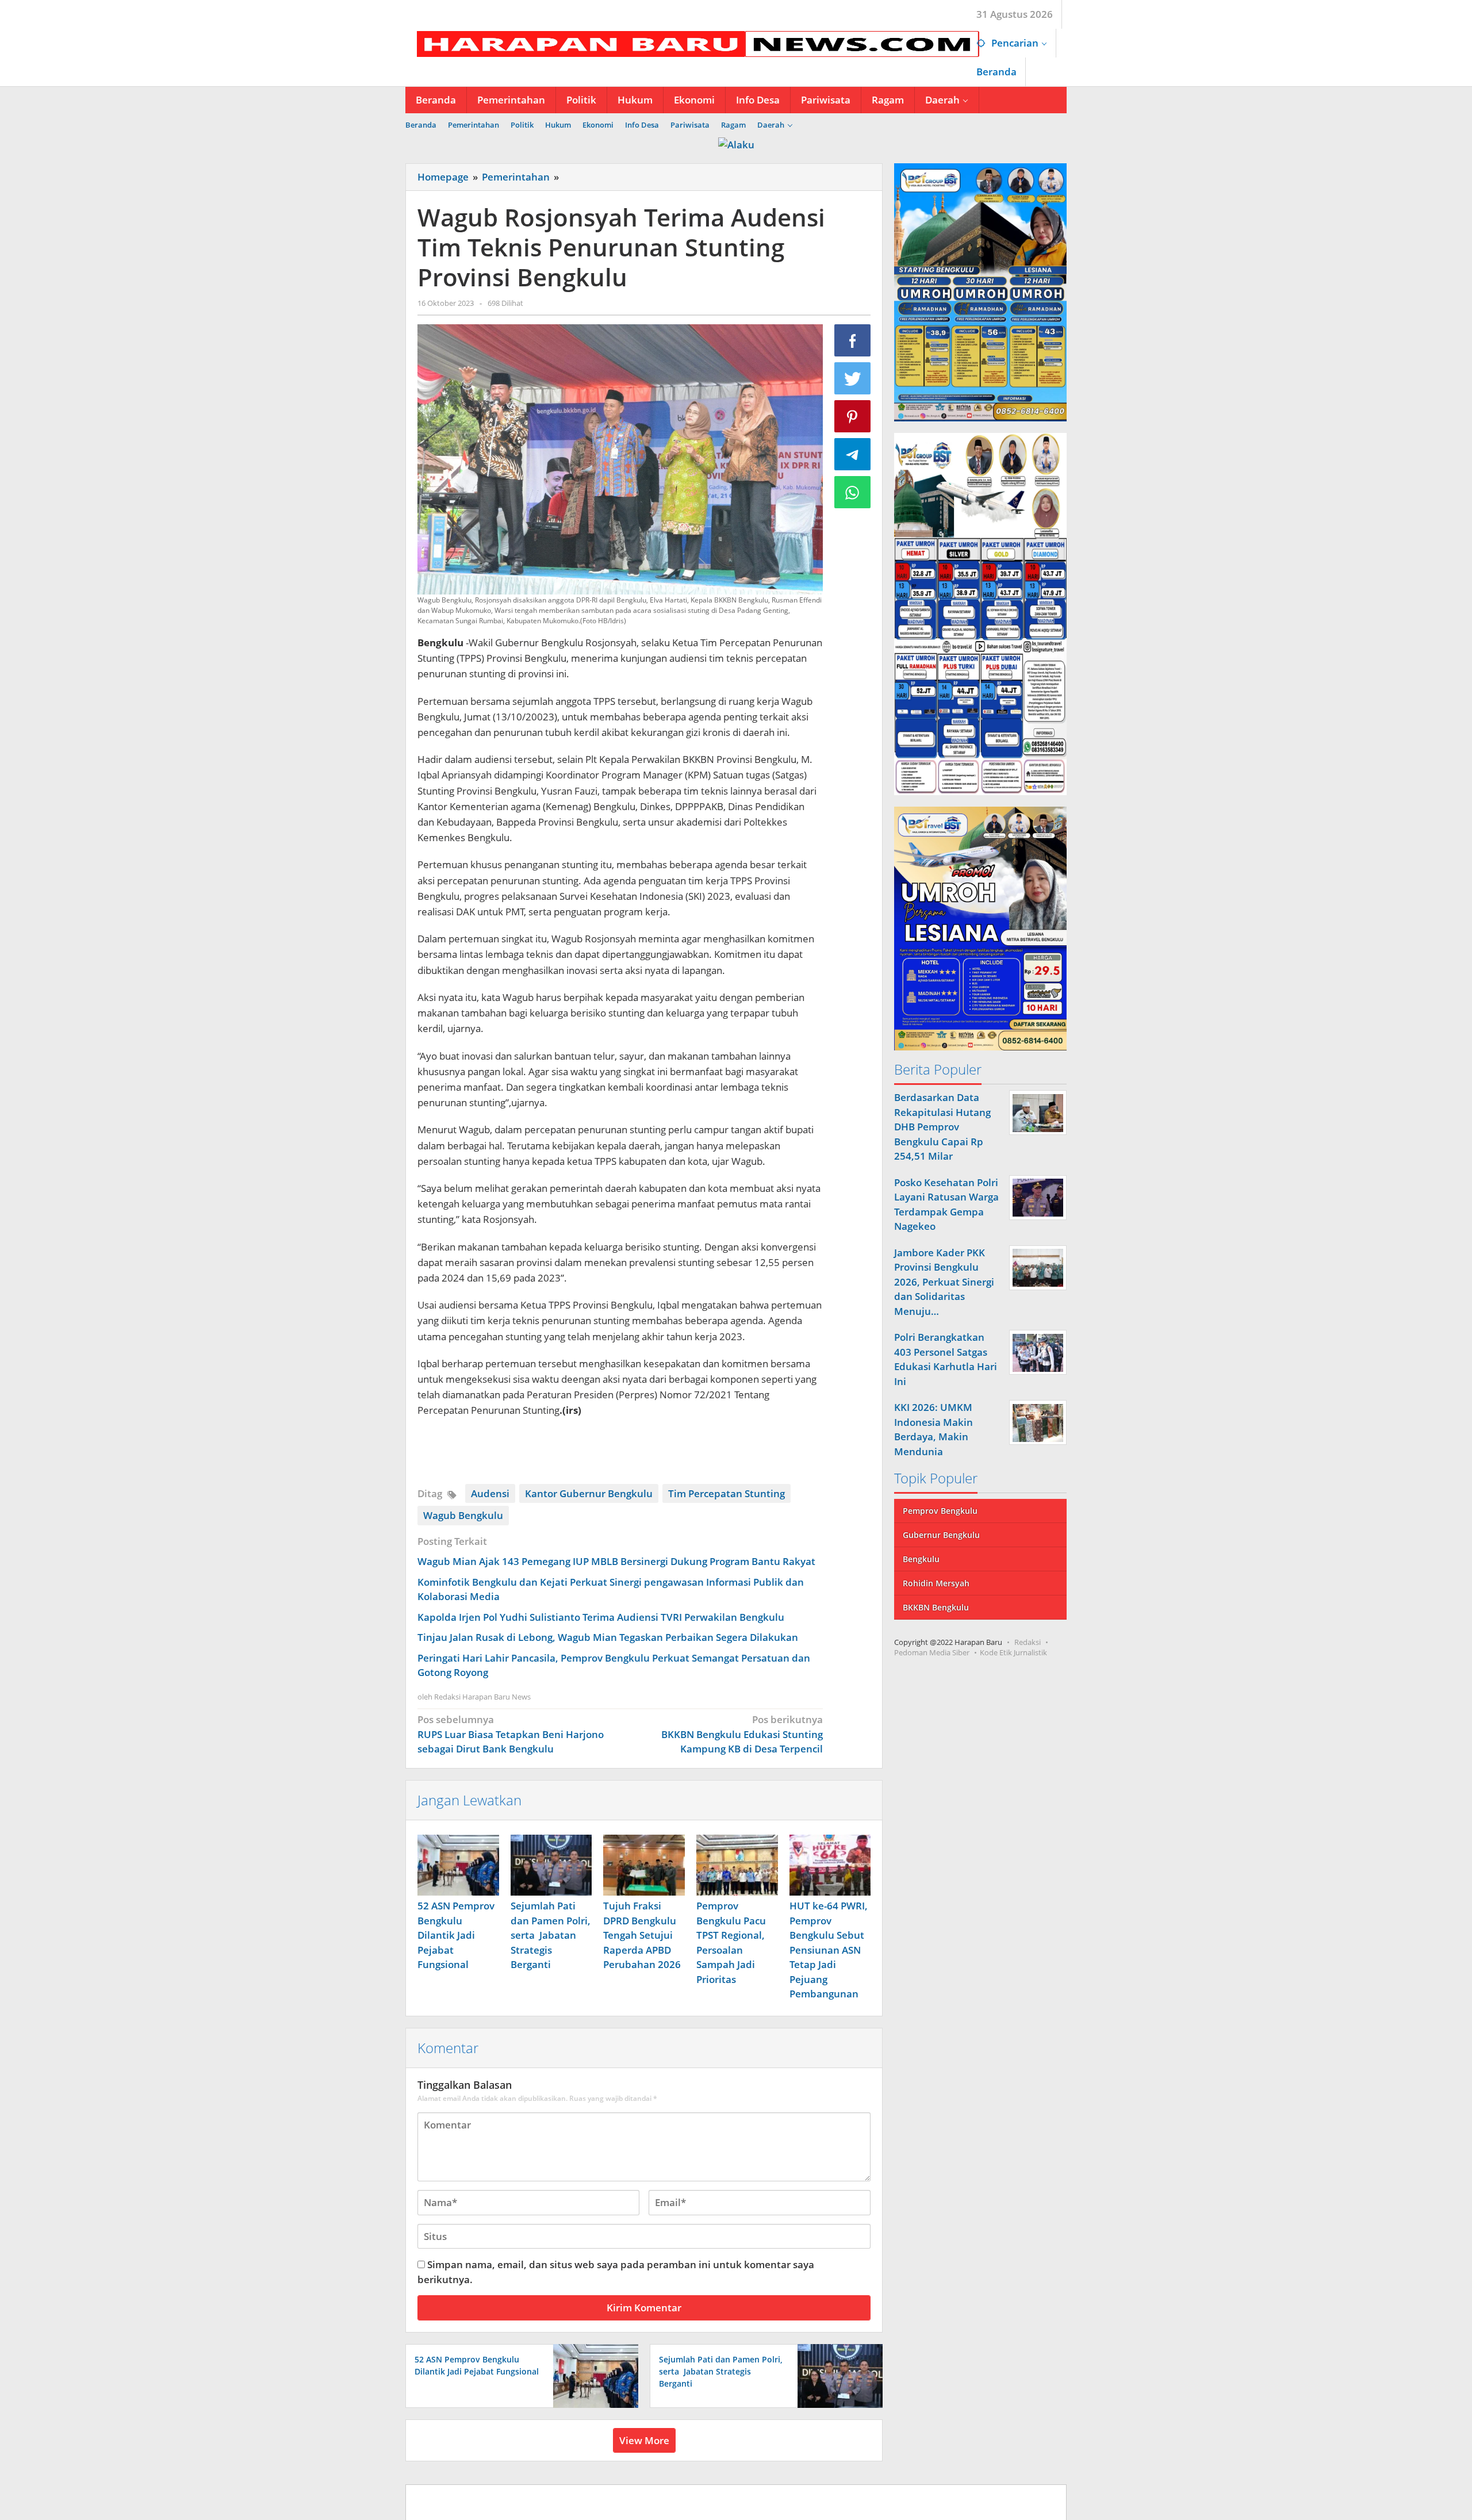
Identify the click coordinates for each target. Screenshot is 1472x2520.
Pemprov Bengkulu (940, 1511)
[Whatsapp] (853, 492)
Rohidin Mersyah (936, 1584)
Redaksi (1028, 1643)
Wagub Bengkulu (463, 1515)
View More (644, 2440)
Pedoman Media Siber (932, 1653)
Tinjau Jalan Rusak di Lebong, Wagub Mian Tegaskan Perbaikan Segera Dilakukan (608, 1637)
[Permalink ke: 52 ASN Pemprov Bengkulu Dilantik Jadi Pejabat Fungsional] (458, 1865)
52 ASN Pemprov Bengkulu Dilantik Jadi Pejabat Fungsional (456, 1935)
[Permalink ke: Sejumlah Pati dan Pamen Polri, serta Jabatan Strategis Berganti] (551, 1865)
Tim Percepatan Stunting (727, 1493)
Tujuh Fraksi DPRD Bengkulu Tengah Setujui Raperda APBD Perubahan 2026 (642, 1935)
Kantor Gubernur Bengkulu (589, 1493)
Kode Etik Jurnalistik (1013, 1653)
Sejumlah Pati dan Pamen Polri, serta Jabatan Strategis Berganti (551, 1935)
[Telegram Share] (853, 454)
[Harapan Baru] (692, 43)
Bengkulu (921, 1560)
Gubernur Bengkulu (941, 1535)
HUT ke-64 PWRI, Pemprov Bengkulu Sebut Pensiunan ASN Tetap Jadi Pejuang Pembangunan (829, 1950)
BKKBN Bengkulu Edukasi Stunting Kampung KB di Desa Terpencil (742, 1734)
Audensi (490, 1493)
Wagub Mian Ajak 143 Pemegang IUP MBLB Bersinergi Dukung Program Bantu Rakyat (616, 1561)
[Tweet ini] (853, 378)
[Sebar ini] (853, 340)
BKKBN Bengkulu (936, 1608)
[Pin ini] (853, 416)
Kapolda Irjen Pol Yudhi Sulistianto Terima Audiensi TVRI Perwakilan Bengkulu (601, 1617)
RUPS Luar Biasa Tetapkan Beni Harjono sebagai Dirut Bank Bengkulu (511, 1734)
